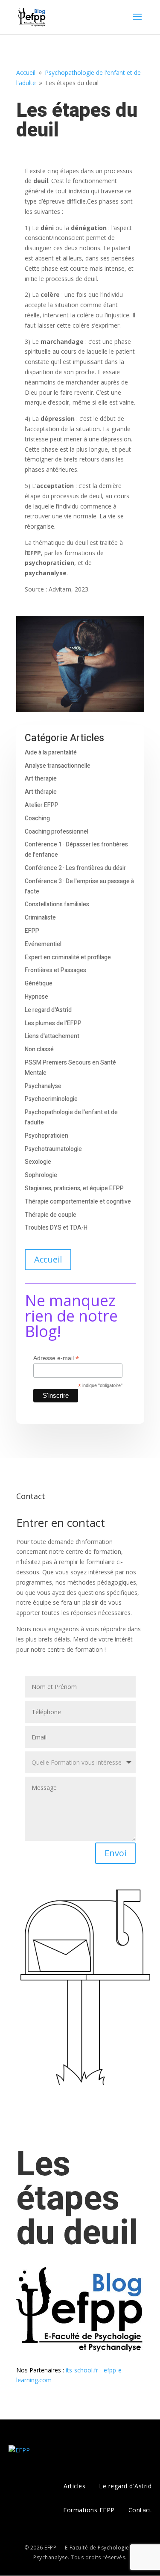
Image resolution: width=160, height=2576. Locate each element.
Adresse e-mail (56, 1358)
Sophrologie (41, 1175)
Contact (140, 2510)
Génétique (39, 983)
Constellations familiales (57, 904)
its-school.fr (82, 2370)
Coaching (37, 818)
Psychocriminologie (51, 1099)
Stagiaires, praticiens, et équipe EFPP (74, 1188)
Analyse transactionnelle (58, 766)
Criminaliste (40, 918)
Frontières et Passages (55, 970)
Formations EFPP (89, 2510)
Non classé (39, 1049)
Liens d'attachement (52, 1036)
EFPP (32, 931)
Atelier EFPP (42, 805)
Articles (74, 2486)
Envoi (115, 1853)
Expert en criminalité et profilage (68, 957)
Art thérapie (41, 792)
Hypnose (36, 997)
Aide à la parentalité (51, 753)
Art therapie (41, 779)
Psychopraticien (47, 1136)
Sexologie (38, 1162)
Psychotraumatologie (53, 1149)
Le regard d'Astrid (48, 1010)
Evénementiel (43, 944)
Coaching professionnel (57, 832)
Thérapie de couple (51, 1215)
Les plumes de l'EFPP (53, 1023)
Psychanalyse (43, 1086)
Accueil (48, 1259)
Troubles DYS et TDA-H (56, 1228)
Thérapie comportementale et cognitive (78, 1202)
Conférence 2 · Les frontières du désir (75, 868)
